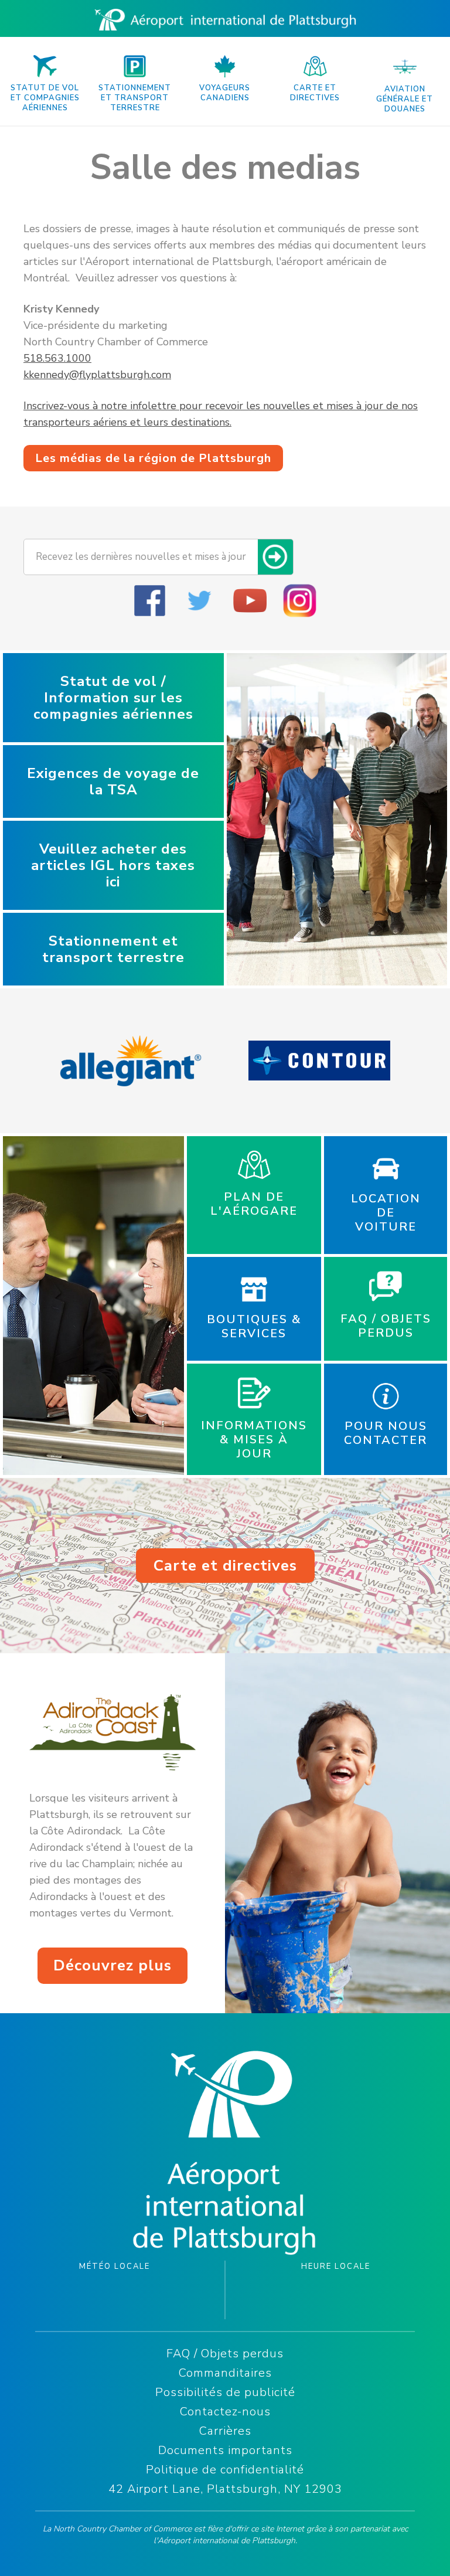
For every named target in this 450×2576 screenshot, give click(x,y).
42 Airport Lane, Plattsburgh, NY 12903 (225, 2489)
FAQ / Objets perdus (225, 2354)
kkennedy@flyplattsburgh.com (97, 375)
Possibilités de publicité (225, 2392)
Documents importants (225, 2450)
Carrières (225, 2431)
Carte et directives (225, 1566)
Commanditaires (225, 2373)
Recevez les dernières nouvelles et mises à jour (141, 557)
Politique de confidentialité (225, 2470)
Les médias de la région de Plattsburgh (153, 458)
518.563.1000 (57, 358)
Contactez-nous (225, 2412)
